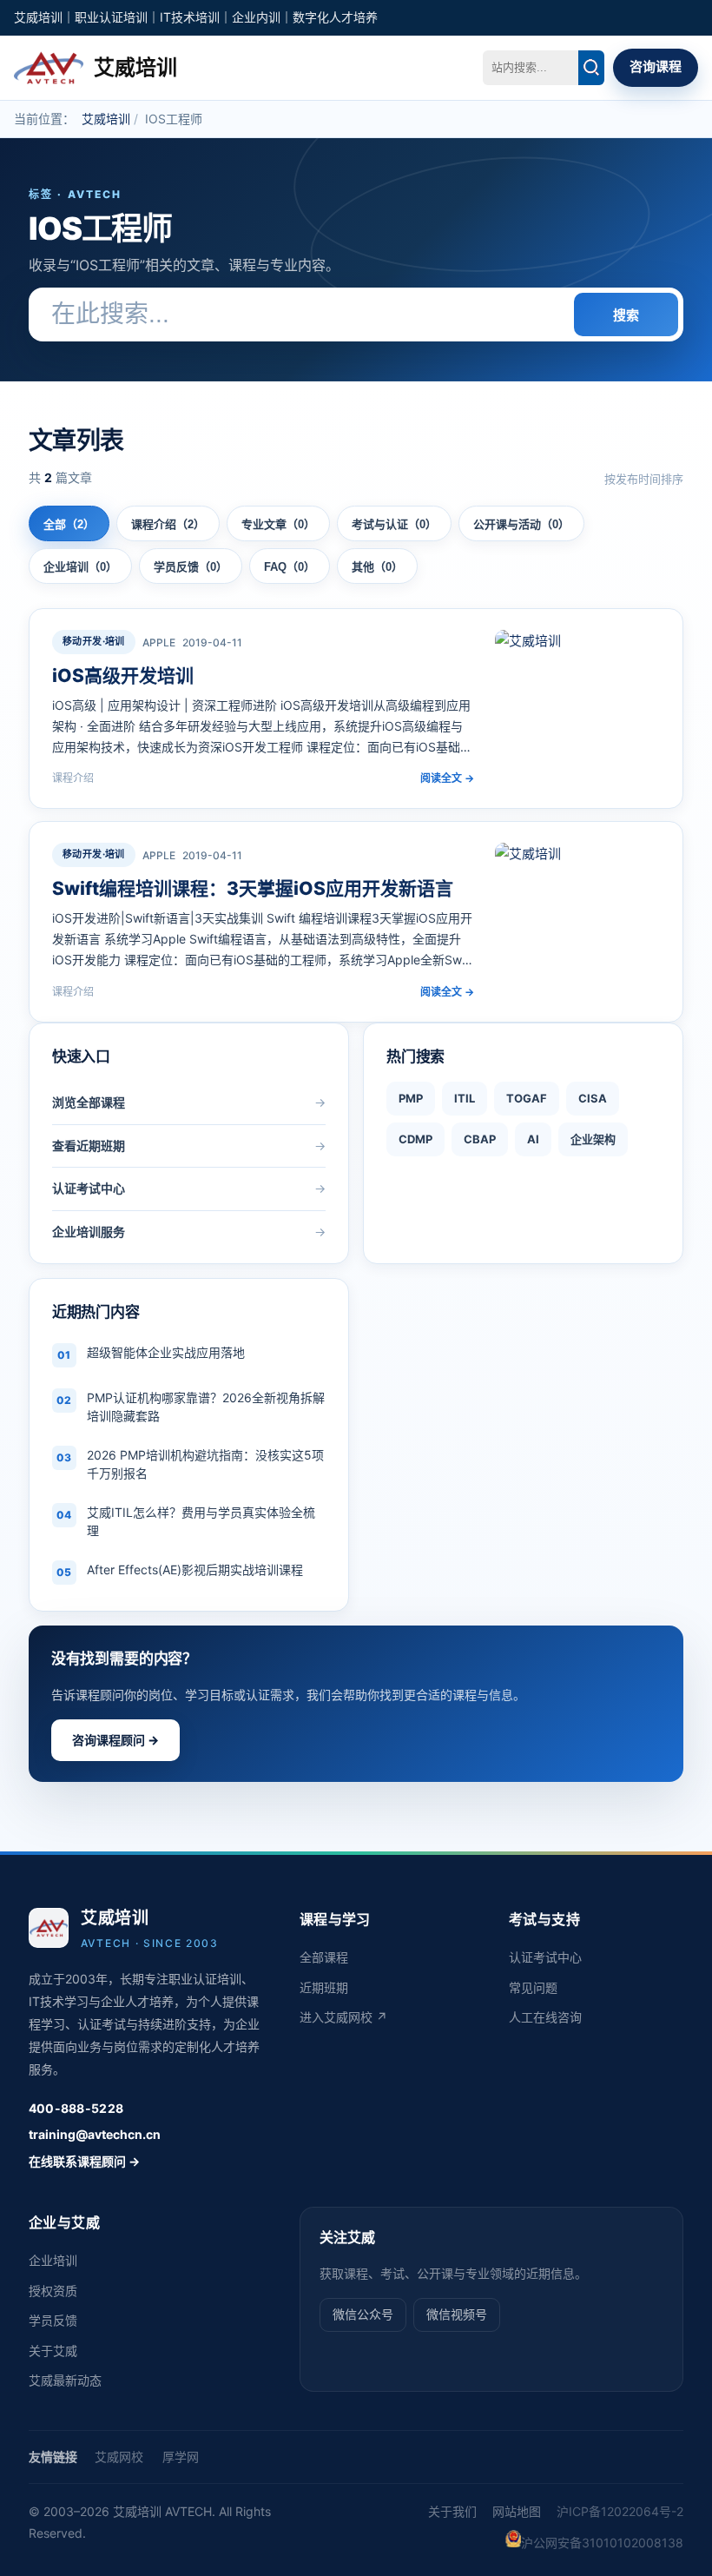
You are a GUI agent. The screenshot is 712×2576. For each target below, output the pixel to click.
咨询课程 (656, 66)
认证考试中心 (545, 1957)
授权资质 (53, 2291)
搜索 (626, 315)
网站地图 (517, 2511)
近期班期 (324, 1987)
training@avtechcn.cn (95, 2134)
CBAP (480, 1139)
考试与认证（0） (394, 524)
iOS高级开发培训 (123, 675)
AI (533, 1139)
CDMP (415, 1139)
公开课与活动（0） (521, 524)
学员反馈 (53, 2320)
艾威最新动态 (65, 2380)
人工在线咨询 (545, 2017)
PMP (411, 1098)
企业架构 (593, 1139)
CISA (593, 1098)
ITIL (465, 1098)
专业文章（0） (278, 524)
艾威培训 (106, 119)
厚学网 (181, 2457)
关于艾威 (53, 2351)
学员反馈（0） (191, 567)
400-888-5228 (76, 2108)
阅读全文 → (447, 778)
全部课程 (324, 1957)
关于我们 (452, 2511)
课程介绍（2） (168, 524)
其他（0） (377, 567)
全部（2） (69, 524)
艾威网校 (119, 2457)
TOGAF (527, 1098)
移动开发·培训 (94, 641)
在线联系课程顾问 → (84, 2161)
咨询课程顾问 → (115, 1740)
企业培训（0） (80, 567)
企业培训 (53, 2260)
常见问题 (533, 1987)
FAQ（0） (290, 567)
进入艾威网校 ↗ (343, 2017)
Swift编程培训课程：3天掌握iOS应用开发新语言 (253, 888)
